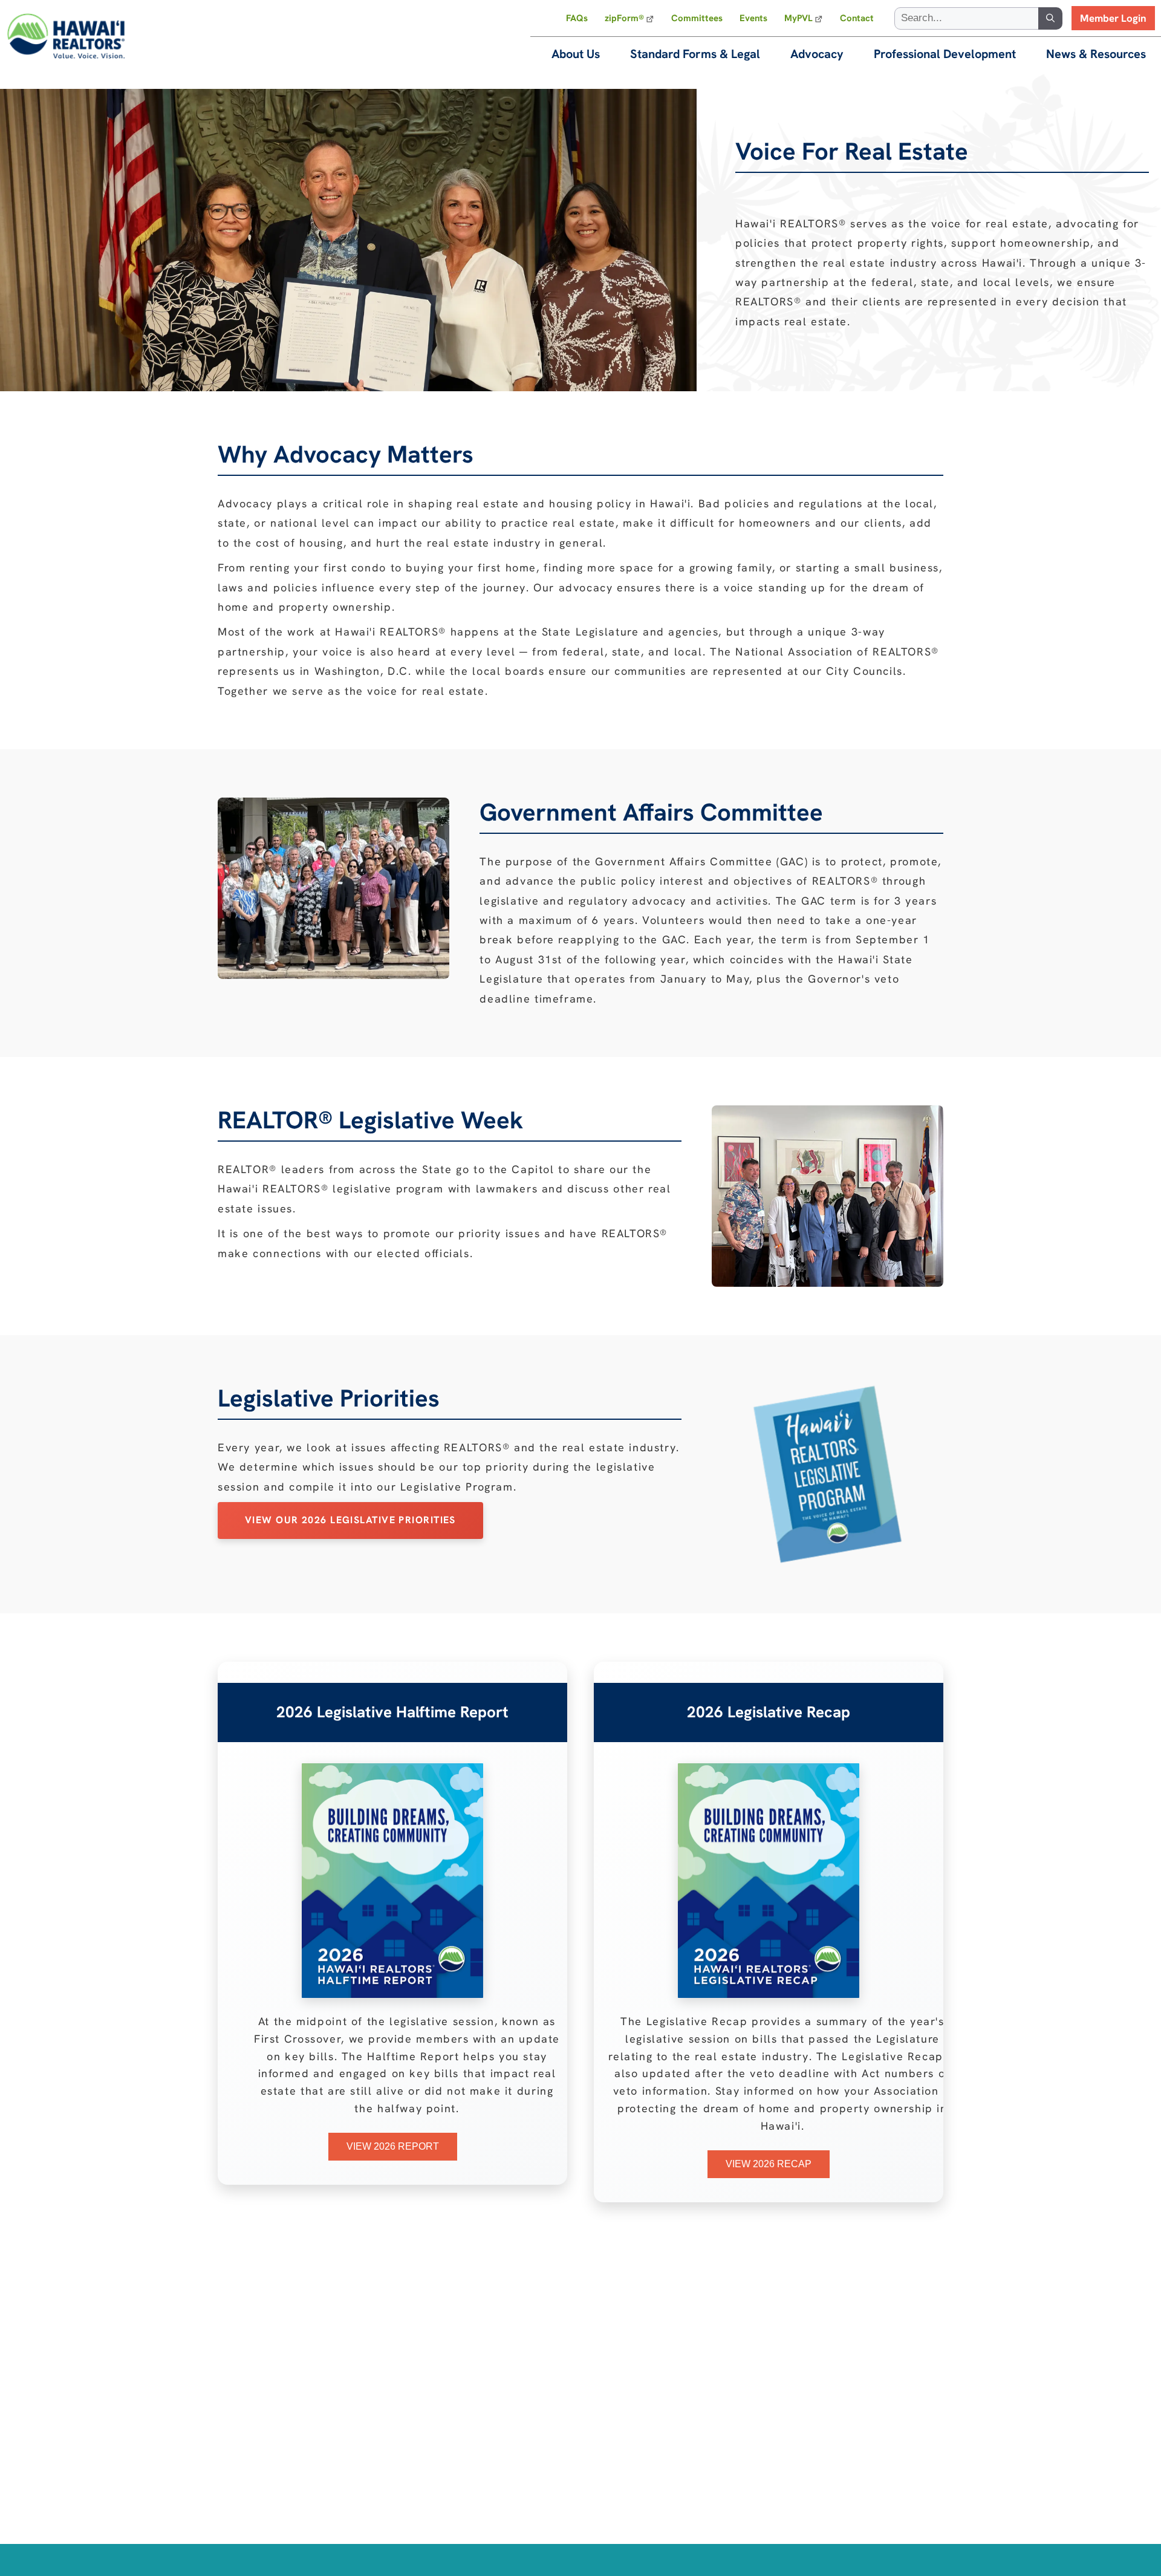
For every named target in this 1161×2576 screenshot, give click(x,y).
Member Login (1113, 18)
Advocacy (817, 54)
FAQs (577, 18)
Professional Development (945, 54)
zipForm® (624, 18)
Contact (857, 18)
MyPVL (798, 18)
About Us (576, 54)
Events (753, 18)
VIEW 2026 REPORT (393, 2146)
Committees (697, 18)
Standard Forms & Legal (695, 54)
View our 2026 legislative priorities (350, 1520)
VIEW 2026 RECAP (769, 2164)
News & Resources (1096, 54)
